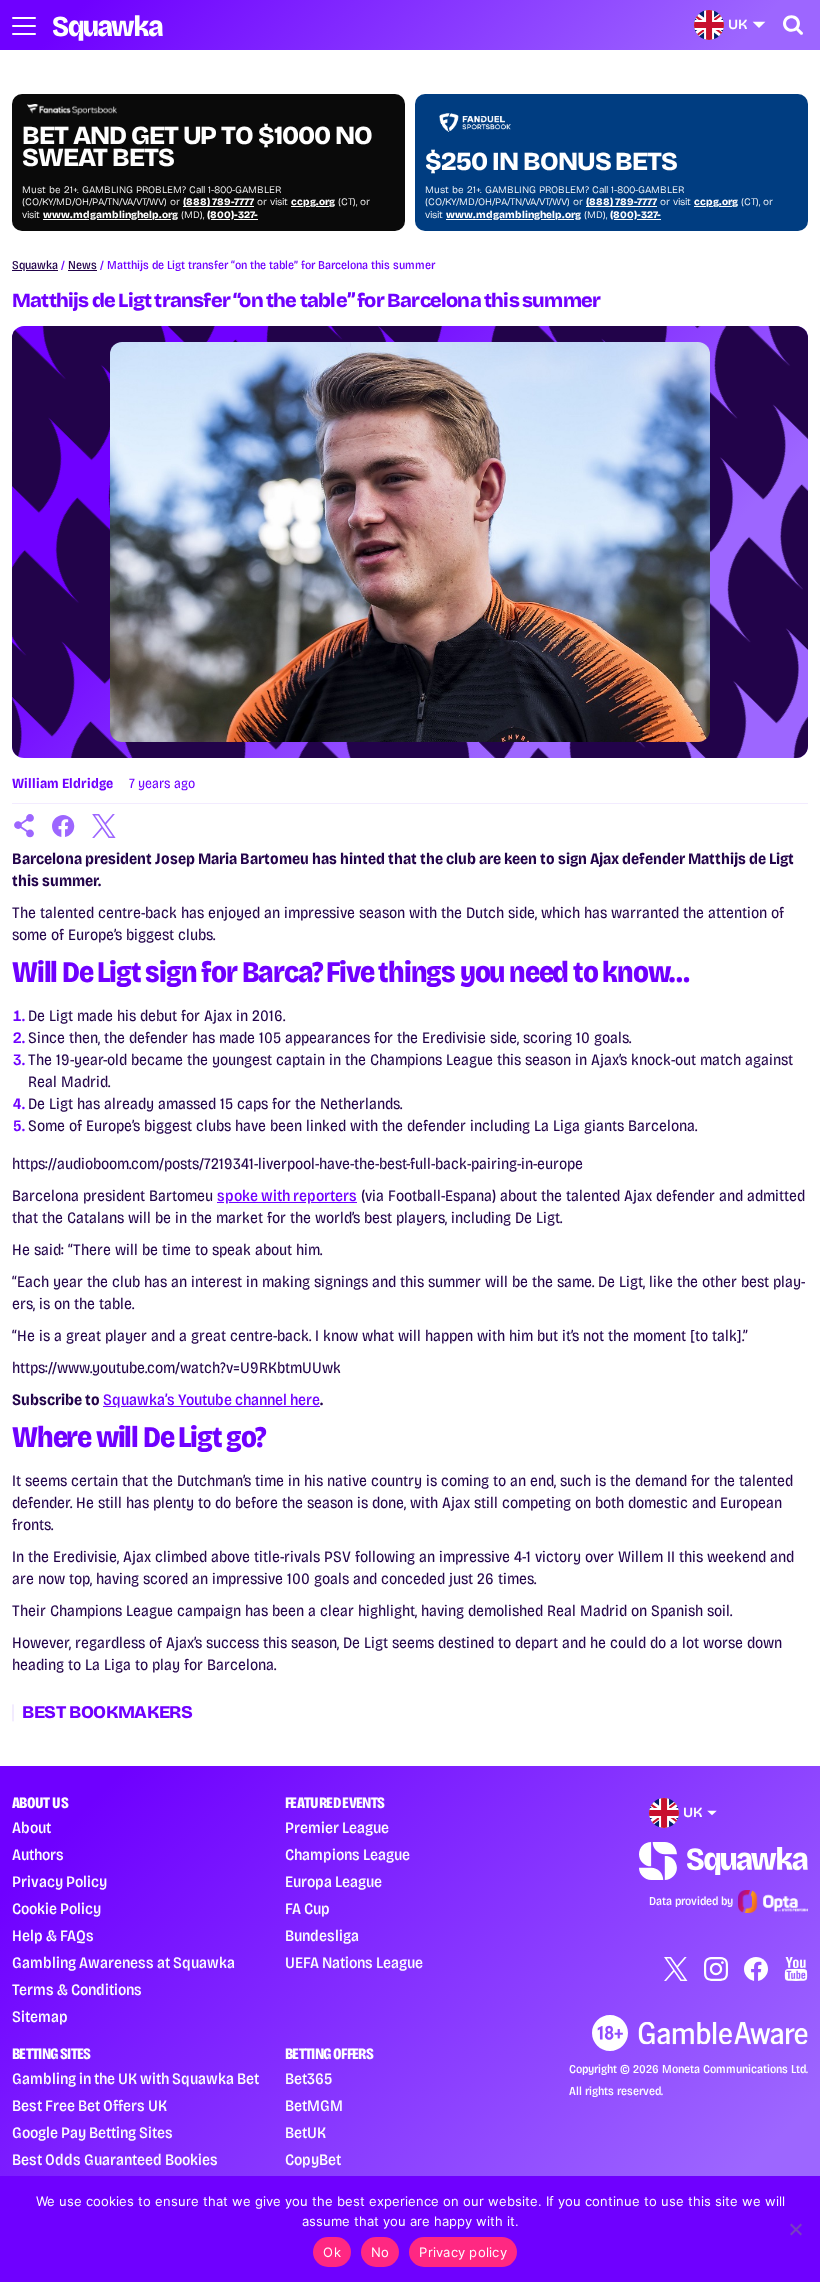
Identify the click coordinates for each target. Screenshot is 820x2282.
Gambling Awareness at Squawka (123, 1962)
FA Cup (307, 1908)
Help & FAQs (53, 1935)
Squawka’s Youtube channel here (211, 1399)
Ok (332, 2252)
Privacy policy (463, 2252)
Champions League (347, 1854)
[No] (795, 2229)
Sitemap (40, 2016)
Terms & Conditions (77, 1989)
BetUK (305, 2132)
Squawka (35, 265)
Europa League (333, 1881)
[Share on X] (104, 826)
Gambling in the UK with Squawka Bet (135, 2078)
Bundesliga (322, 1935)
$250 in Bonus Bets (551, 162)
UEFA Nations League (354, 1962)
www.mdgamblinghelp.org (110, 215)
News (82, 265)
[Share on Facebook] (64, 826)
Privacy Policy (59, 1881)
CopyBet (313, 2159)
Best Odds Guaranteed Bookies (115, 2159)
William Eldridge (62, 783)
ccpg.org (313, 202)
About (31, 1827)
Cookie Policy (56, 1908)
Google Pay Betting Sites (92, 2132)
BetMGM (314, 2105)
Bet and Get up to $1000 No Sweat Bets (197, 147)
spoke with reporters (287, 1195)
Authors (38, 1854)
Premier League (337, 1827)
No (380, 2252)
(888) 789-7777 (218, 202)
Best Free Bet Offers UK (89, 2105)
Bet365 (308, 2078)
